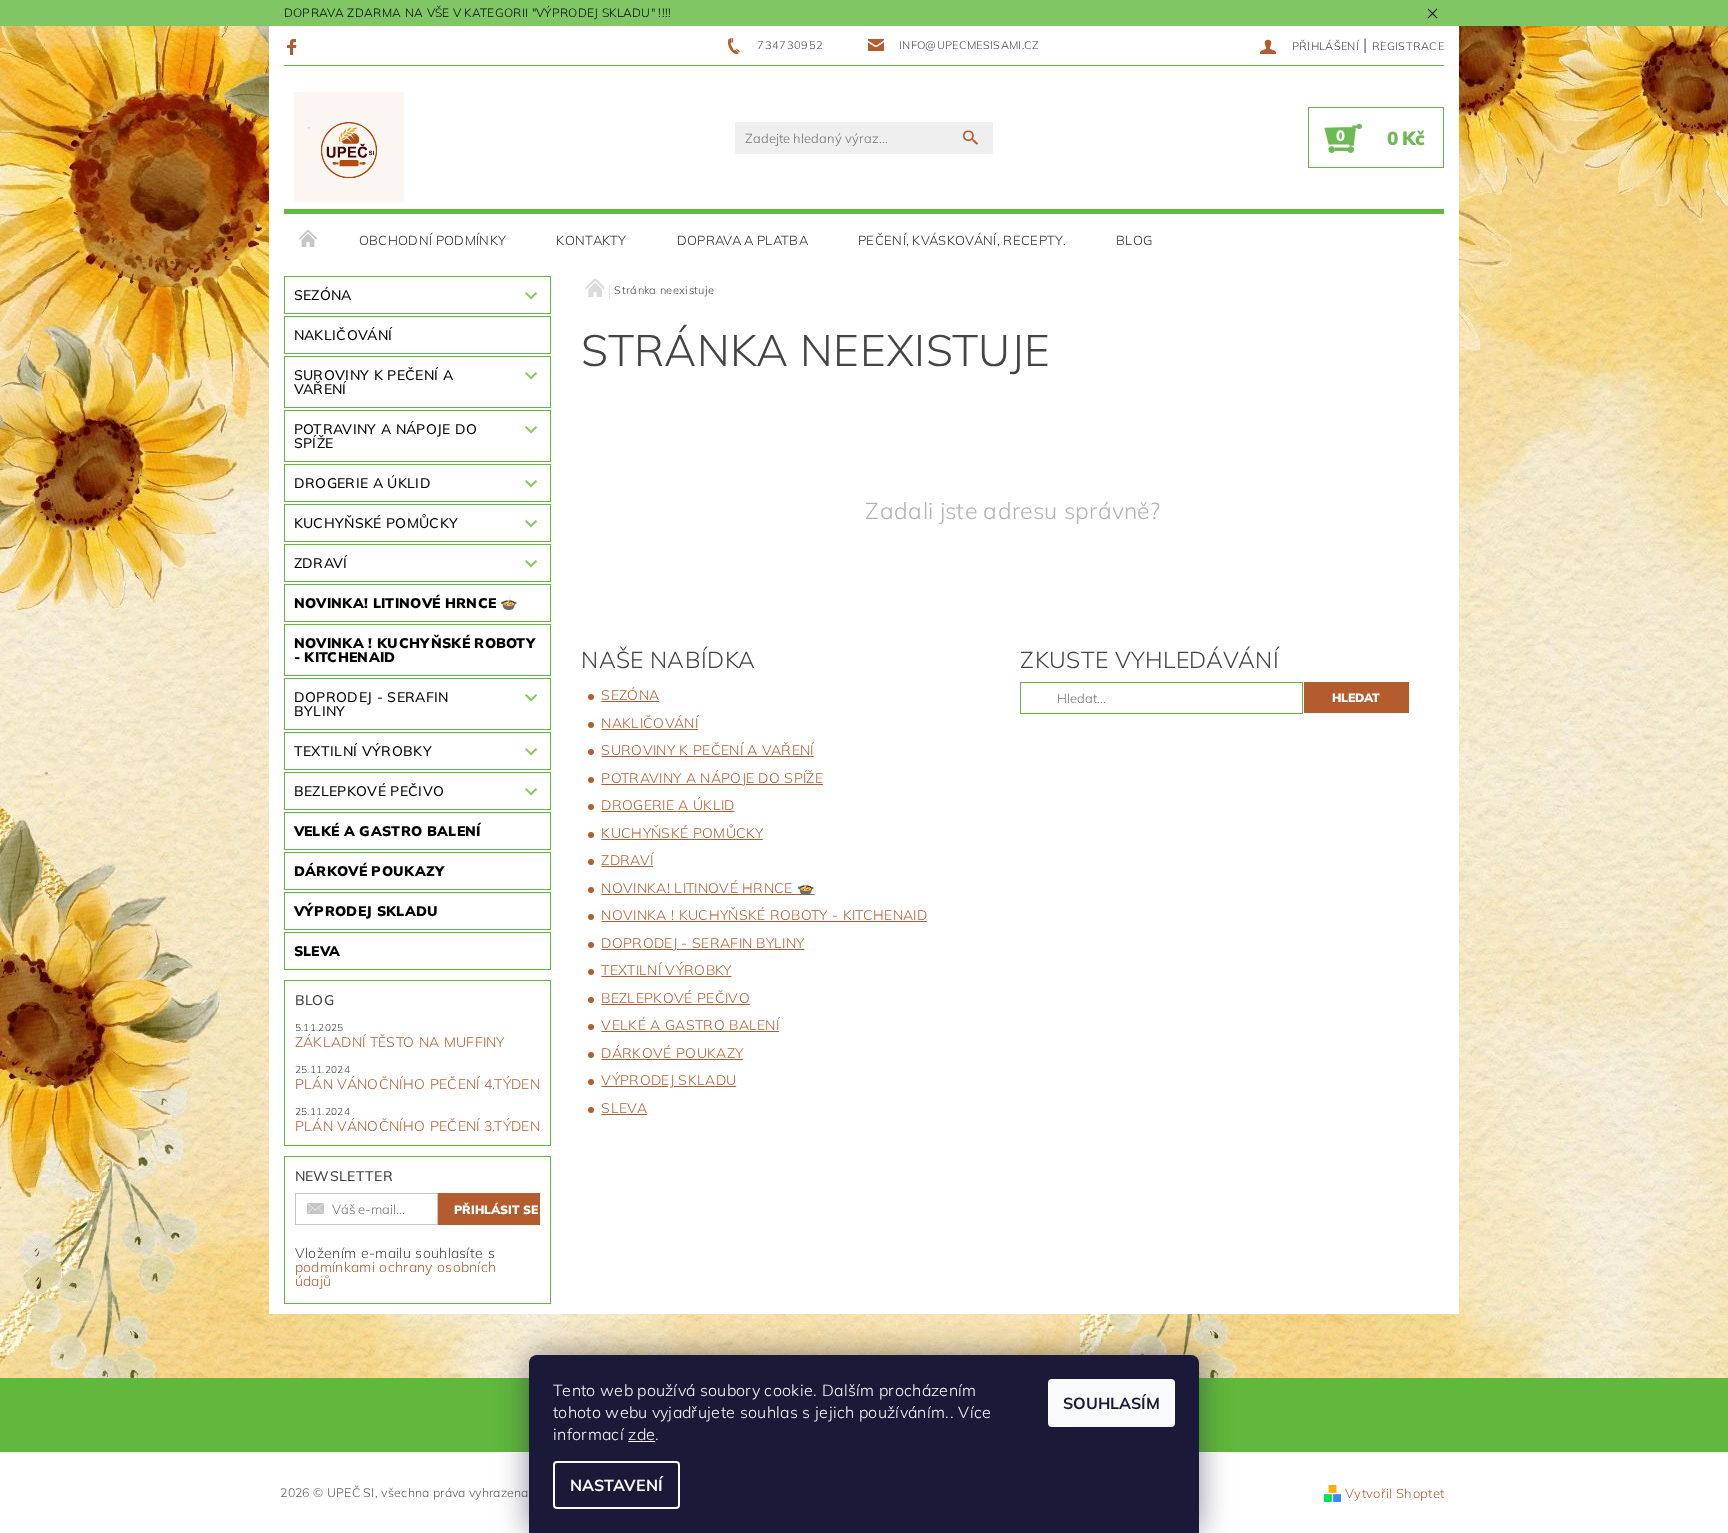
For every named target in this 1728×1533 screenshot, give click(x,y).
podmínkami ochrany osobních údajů (396, 1274)
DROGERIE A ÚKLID (362, 483)
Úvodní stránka (309, 240)
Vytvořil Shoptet (1394, 1493)
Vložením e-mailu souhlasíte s (396, 1267)
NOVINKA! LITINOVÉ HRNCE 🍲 (406, 603)
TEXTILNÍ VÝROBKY (363, 751)
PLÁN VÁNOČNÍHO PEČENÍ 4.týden (417, 1084)
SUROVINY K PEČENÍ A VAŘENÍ (373, 382)
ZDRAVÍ (321, 563)
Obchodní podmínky (432, 240)
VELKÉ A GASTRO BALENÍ (387, 831)
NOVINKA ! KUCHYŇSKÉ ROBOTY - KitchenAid (414, 650)
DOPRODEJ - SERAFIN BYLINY (371, 704)
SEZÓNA (323, 295)
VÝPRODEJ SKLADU (366, 911)
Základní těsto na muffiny (400, 1042)
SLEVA (317, 951)
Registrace (1408, 46)
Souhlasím (1111, 1403)
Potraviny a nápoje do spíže (386, 436)
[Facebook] (294, 46)
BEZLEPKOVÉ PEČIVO (369, 791)
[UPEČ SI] (349, 147)
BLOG (1134, 240)
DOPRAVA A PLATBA (742, 240)
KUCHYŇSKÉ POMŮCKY (376, 523)
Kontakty (591, 240)
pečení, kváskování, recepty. (962, 240)
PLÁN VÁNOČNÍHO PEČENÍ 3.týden (417, 1126)
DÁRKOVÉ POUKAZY (369, 871)
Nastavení (616, 1485)
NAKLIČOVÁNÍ (343, 335)
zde (641, 1434)
